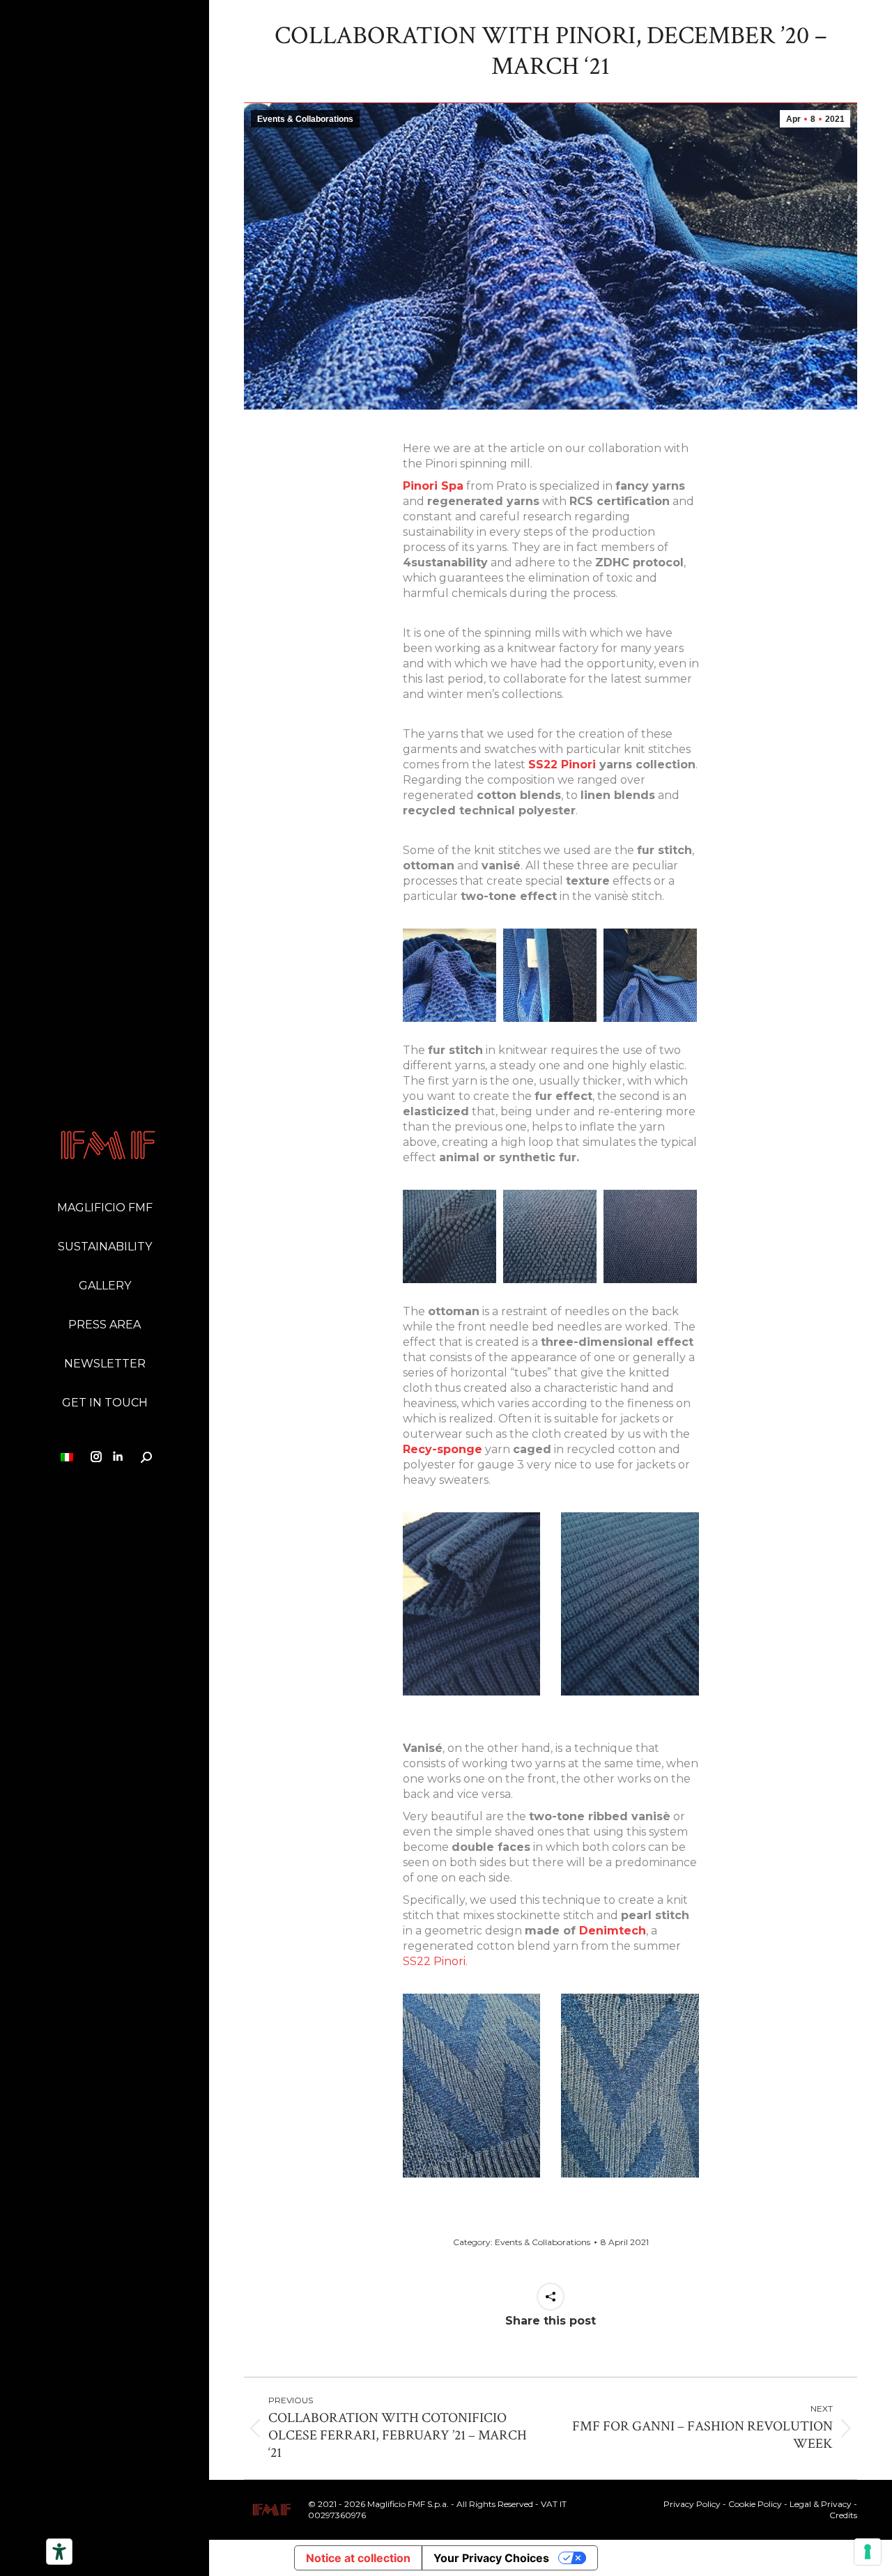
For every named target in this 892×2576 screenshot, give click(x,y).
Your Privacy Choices (491, 2558)
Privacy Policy (692, 2504)
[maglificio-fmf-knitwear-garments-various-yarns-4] (550, 975)
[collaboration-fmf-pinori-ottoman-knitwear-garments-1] (650, 1236)
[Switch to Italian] (69, 1450)
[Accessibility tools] (59, 2552)
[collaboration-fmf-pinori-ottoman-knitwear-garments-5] (449, 1236)
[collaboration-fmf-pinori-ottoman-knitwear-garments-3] (550, 1236)
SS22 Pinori (562, 765)
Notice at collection (358, 2558)
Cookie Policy (755, 2504)
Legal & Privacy (821, 2504)
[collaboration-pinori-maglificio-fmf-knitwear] (449, 975)
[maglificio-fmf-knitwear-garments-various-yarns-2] (650, 975)
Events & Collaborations (305, 119)
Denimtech (613, 1931)
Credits (843, 2515)
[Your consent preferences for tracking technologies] (868, 2552)
